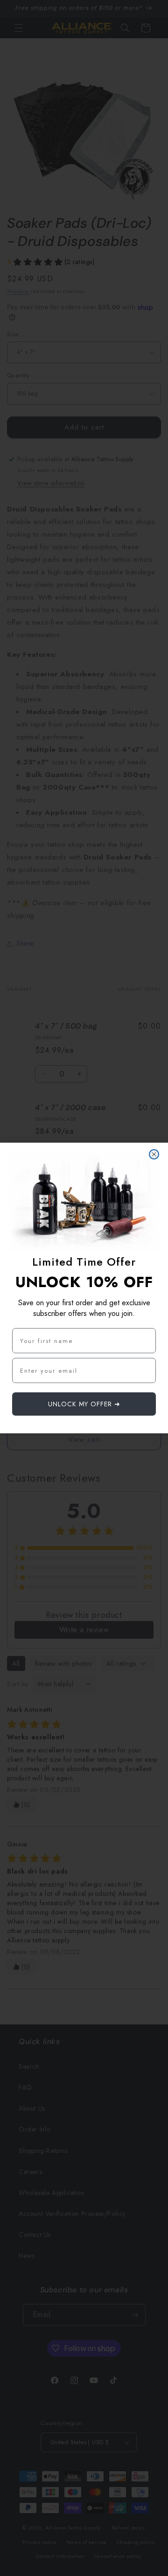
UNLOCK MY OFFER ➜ (84, 1404)
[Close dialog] (154, 1154)
